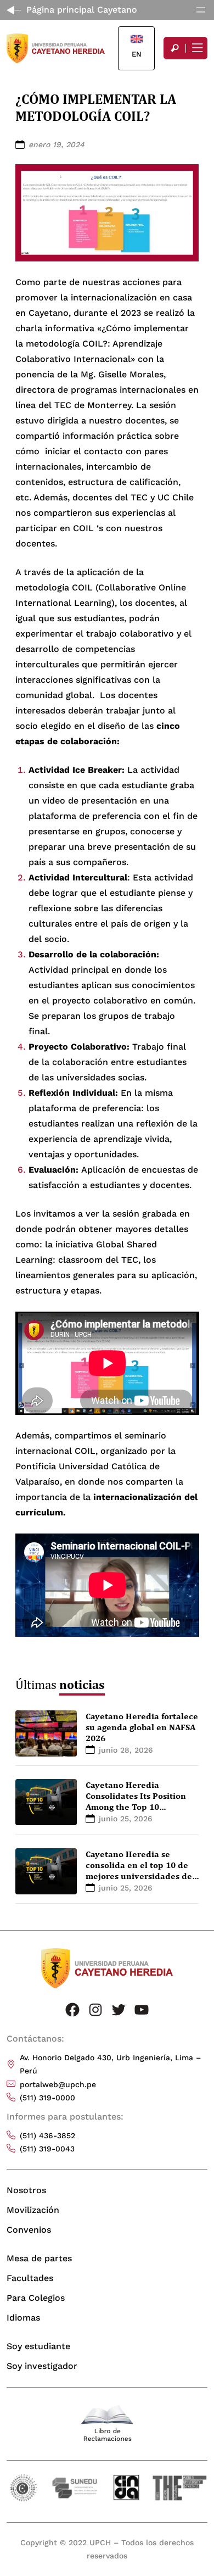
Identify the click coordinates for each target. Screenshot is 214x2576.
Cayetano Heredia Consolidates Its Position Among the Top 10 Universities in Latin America (136, 1806)
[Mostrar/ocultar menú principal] (196, 48)
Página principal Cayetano (82, 10)
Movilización (33, 2210)
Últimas (60, 1684)
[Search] (174, 48)
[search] (174, 48)
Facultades (30, 2278)
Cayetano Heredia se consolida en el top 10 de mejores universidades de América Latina (139, 1870)
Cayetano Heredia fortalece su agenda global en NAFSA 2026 (142, 1727)
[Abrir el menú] (201, 10)
